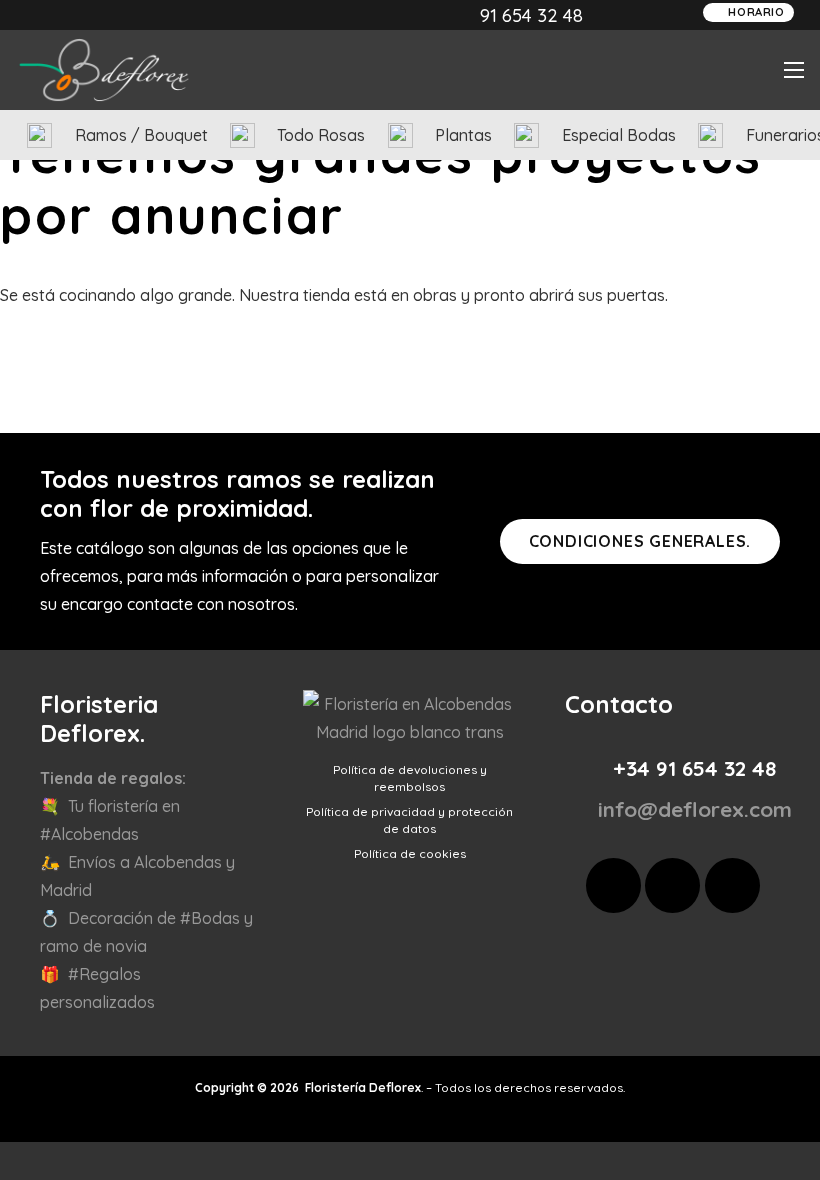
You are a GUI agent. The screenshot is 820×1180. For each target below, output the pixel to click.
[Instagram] (672, 885)
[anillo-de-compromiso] (526, 135)
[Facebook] (613, 885)
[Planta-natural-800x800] (400, 135)
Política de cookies (410, 853)
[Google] (732, 885)
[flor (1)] (710, 135)
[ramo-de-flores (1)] (242, 135)
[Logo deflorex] (104, 70)
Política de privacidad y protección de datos (409, 820)
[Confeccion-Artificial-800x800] (39, 135)
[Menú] (794, 70)
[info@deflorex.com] (576, 809)
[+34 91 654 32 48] (591, 768)
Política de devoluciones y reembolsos (410, 778)
